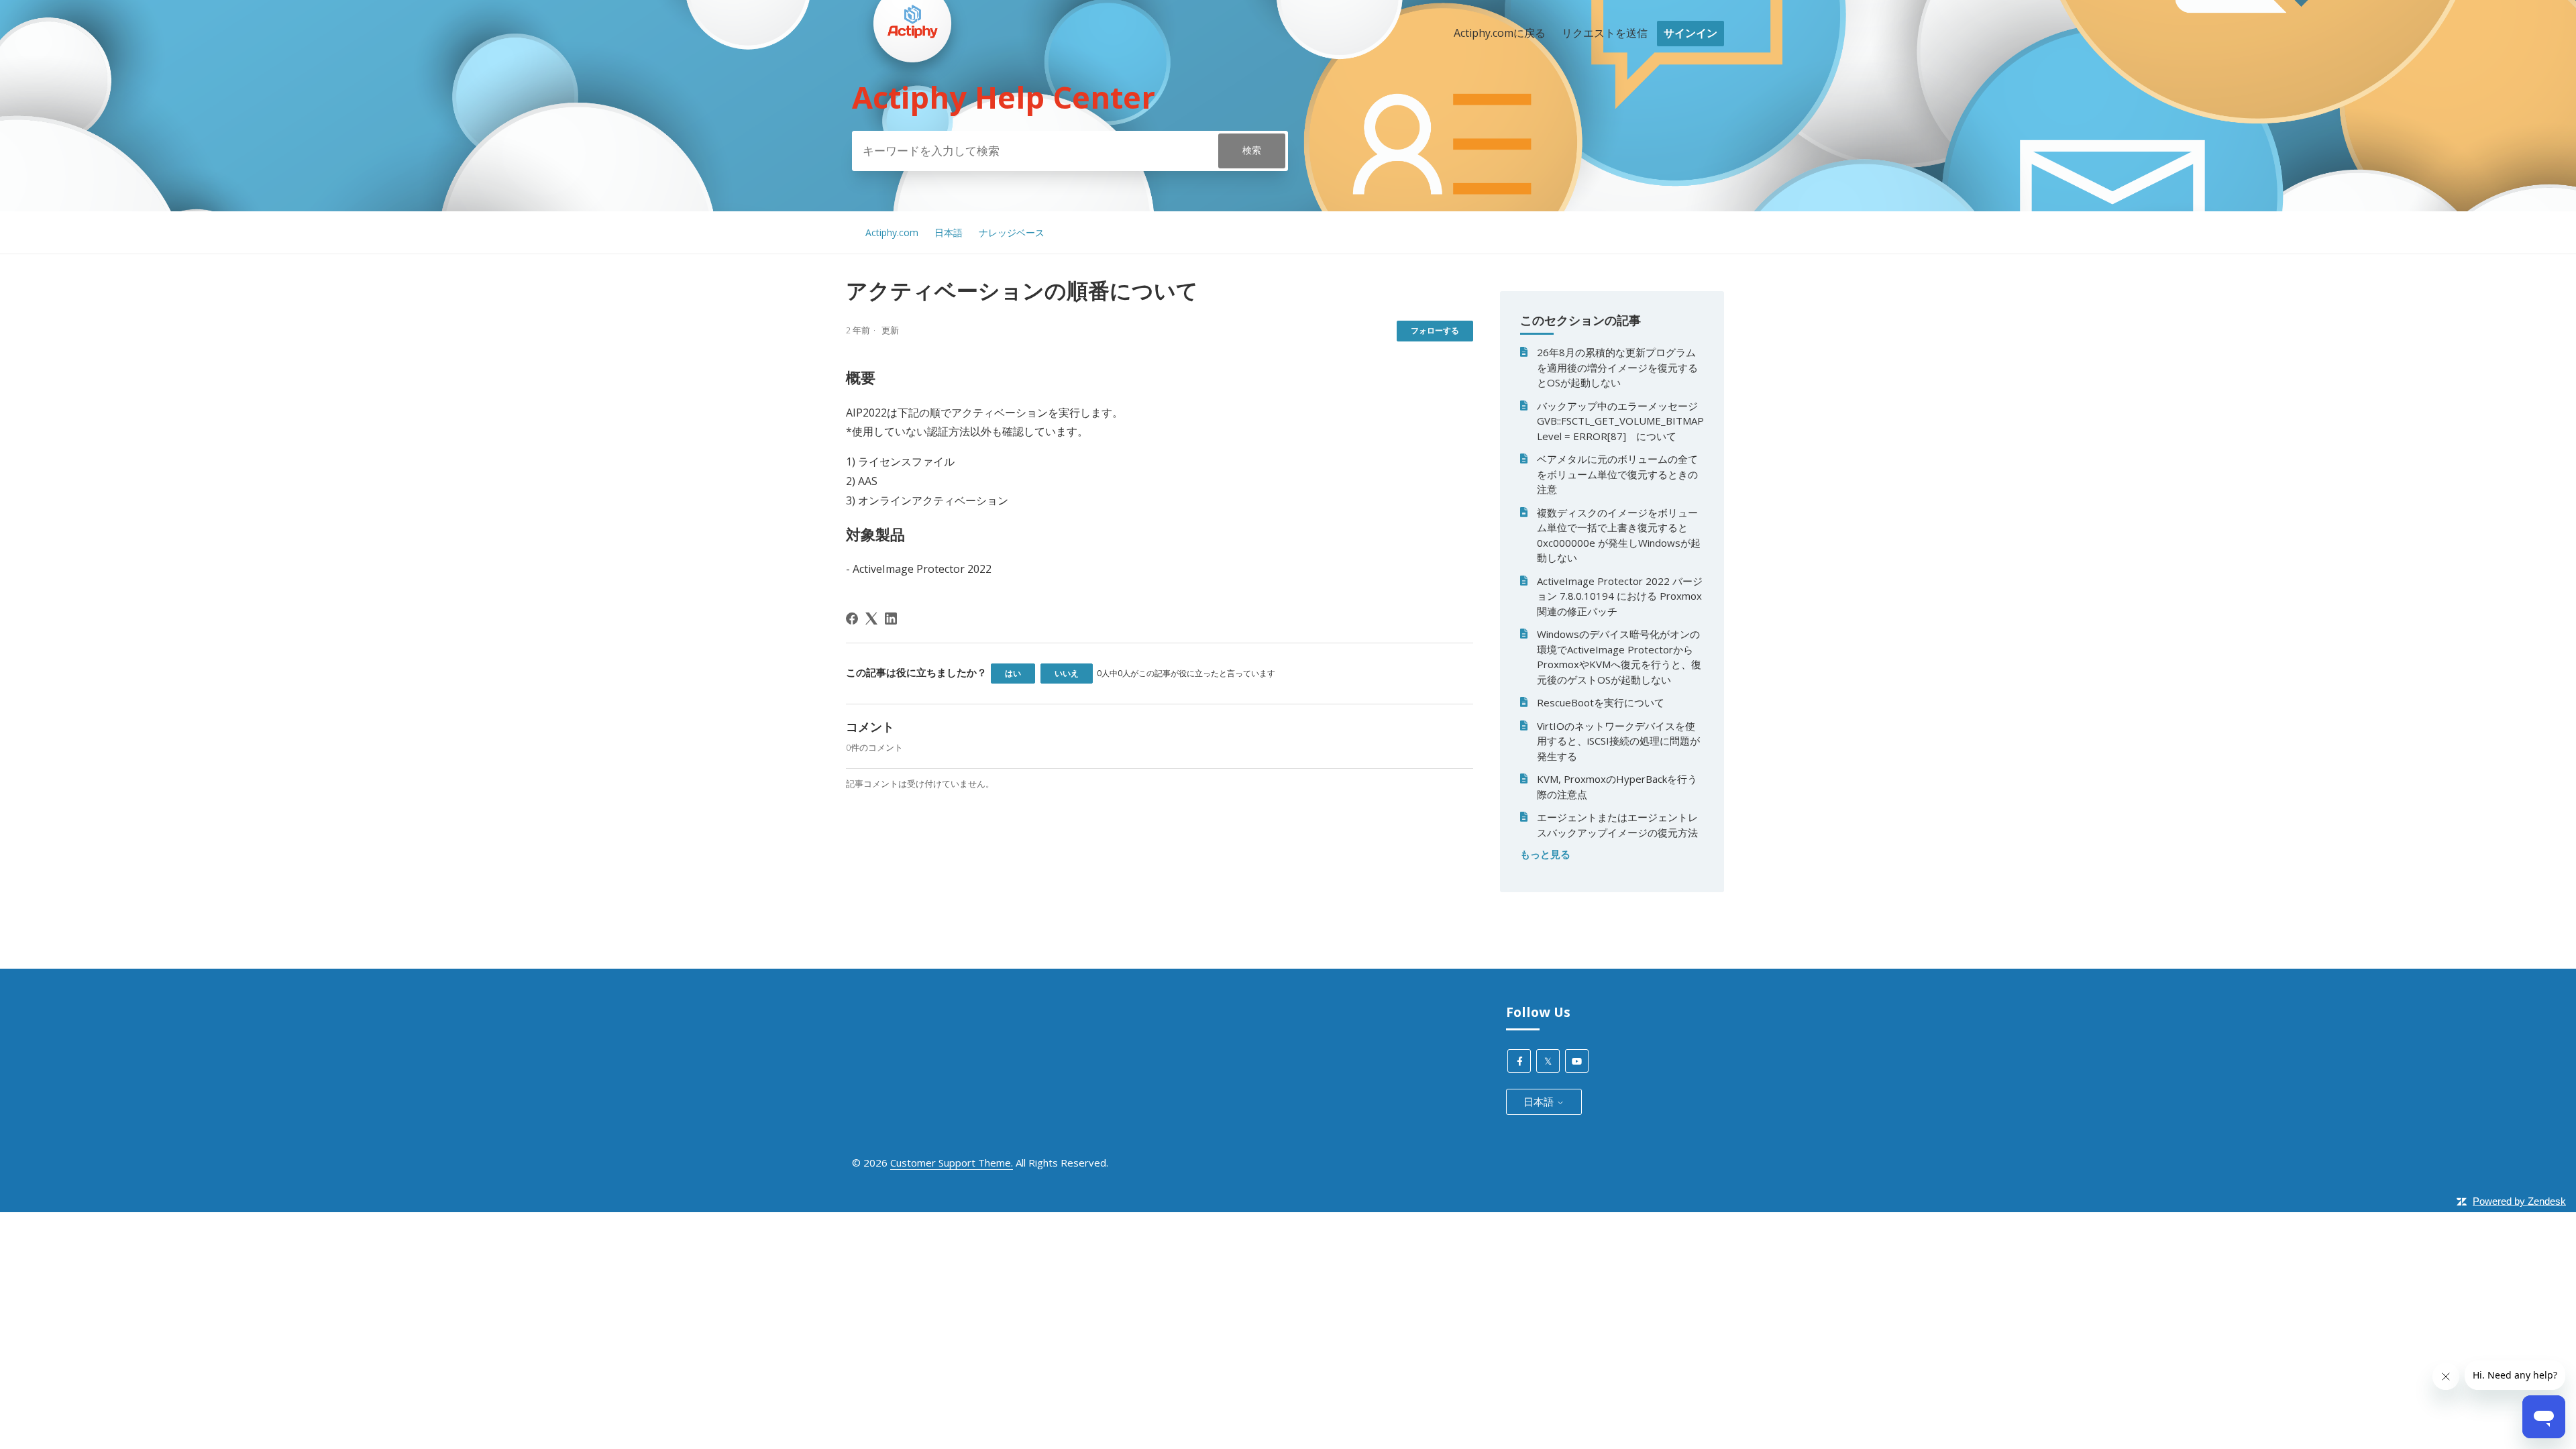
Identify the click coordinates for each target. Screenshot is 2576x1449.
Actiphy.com (892, 232)
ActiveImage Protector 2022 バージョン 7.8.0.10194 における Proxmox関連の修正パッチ (1620, 596)
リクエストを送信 (1605, 33)
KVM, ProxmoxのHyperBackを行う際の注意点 (1617, 787)
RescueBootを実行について (1601, 702)
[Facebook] (852, 619)
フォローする (1435, 330)
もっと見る (1545, 854)
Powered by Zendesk (2519, 1201)
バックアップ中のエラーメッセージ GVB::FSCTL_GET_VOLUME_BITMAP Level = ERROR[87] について (1620, 421)
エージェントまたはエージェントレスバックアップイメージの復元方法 (1617, 825)
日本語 (949, 232)
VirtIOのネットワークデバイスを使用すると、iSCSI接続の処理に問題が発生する (1618, 741)
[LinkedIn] (891, 619)
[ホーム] (912, 88)
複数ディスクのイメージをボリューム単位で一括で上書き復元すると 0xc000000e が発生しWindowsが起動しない (1619, 535)
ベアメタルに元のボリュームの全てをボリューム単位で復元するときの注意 (1617, 474)
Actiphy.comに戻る (1500, 33)
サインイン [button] (1690, 33)
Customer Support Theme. (952, 1163)
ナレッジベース (1012, 232)
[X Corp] (871, 619)
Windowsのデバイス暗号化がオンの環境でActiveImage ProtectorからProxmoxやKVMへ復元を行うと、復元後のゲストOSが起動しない (1619, 657)
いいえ (1067, 673)
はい (1013, 673)
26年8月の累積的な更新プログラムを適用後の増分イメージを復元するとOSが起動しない (1617, 367)
